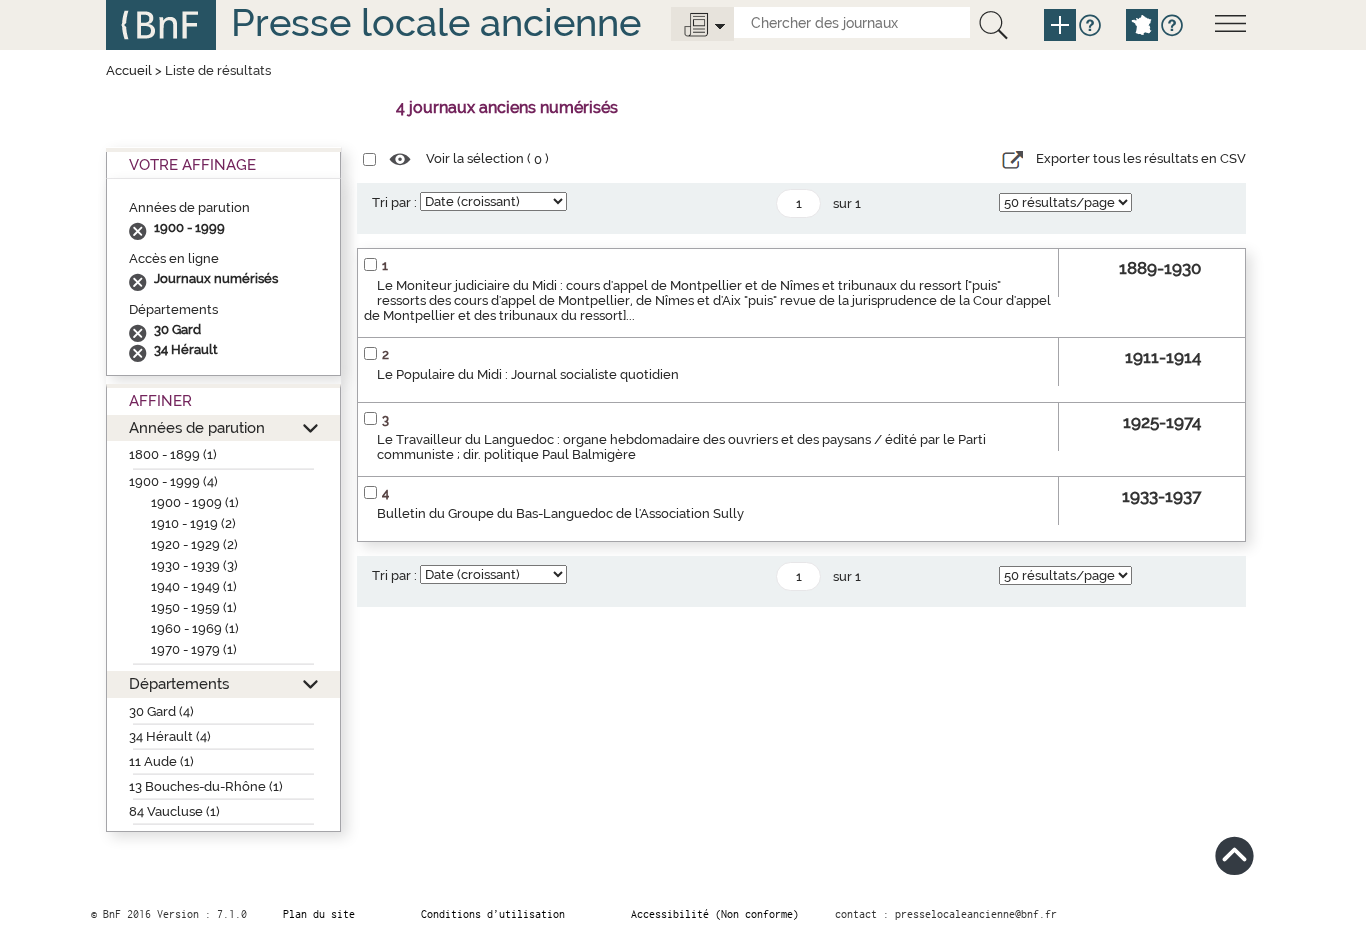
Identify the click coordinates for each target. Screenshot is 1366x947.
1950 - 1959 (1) (194, 607)
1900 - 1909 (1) (195, 502)
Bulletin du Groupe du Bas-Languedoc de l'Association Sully (560, 513)
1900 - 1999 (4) (173, 481)
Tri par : (394, 202)
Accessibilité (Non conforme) (715, 914)
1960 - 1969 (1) (195, 628)
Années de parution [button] (197, 427)
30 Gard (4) (161, 711)
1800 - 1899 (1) (173, 454)
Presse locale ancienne (436, 22)
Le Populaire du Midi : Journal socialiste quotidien (528, 374)
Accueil (129, 70)
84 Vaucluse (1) (174, 811)
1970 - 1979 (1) (194, 649)
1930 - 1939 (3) (194, 565)
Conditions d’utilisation (493, 914)
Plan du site (319, 914)
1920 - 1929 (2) (194, 544)
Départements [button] (179, 683)
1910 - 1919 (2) (193, 523)
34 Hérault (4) (170, 736)
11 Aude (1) (161, 761)
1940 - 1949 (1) (194, 586)
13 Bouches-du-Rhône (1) (206, 786)
